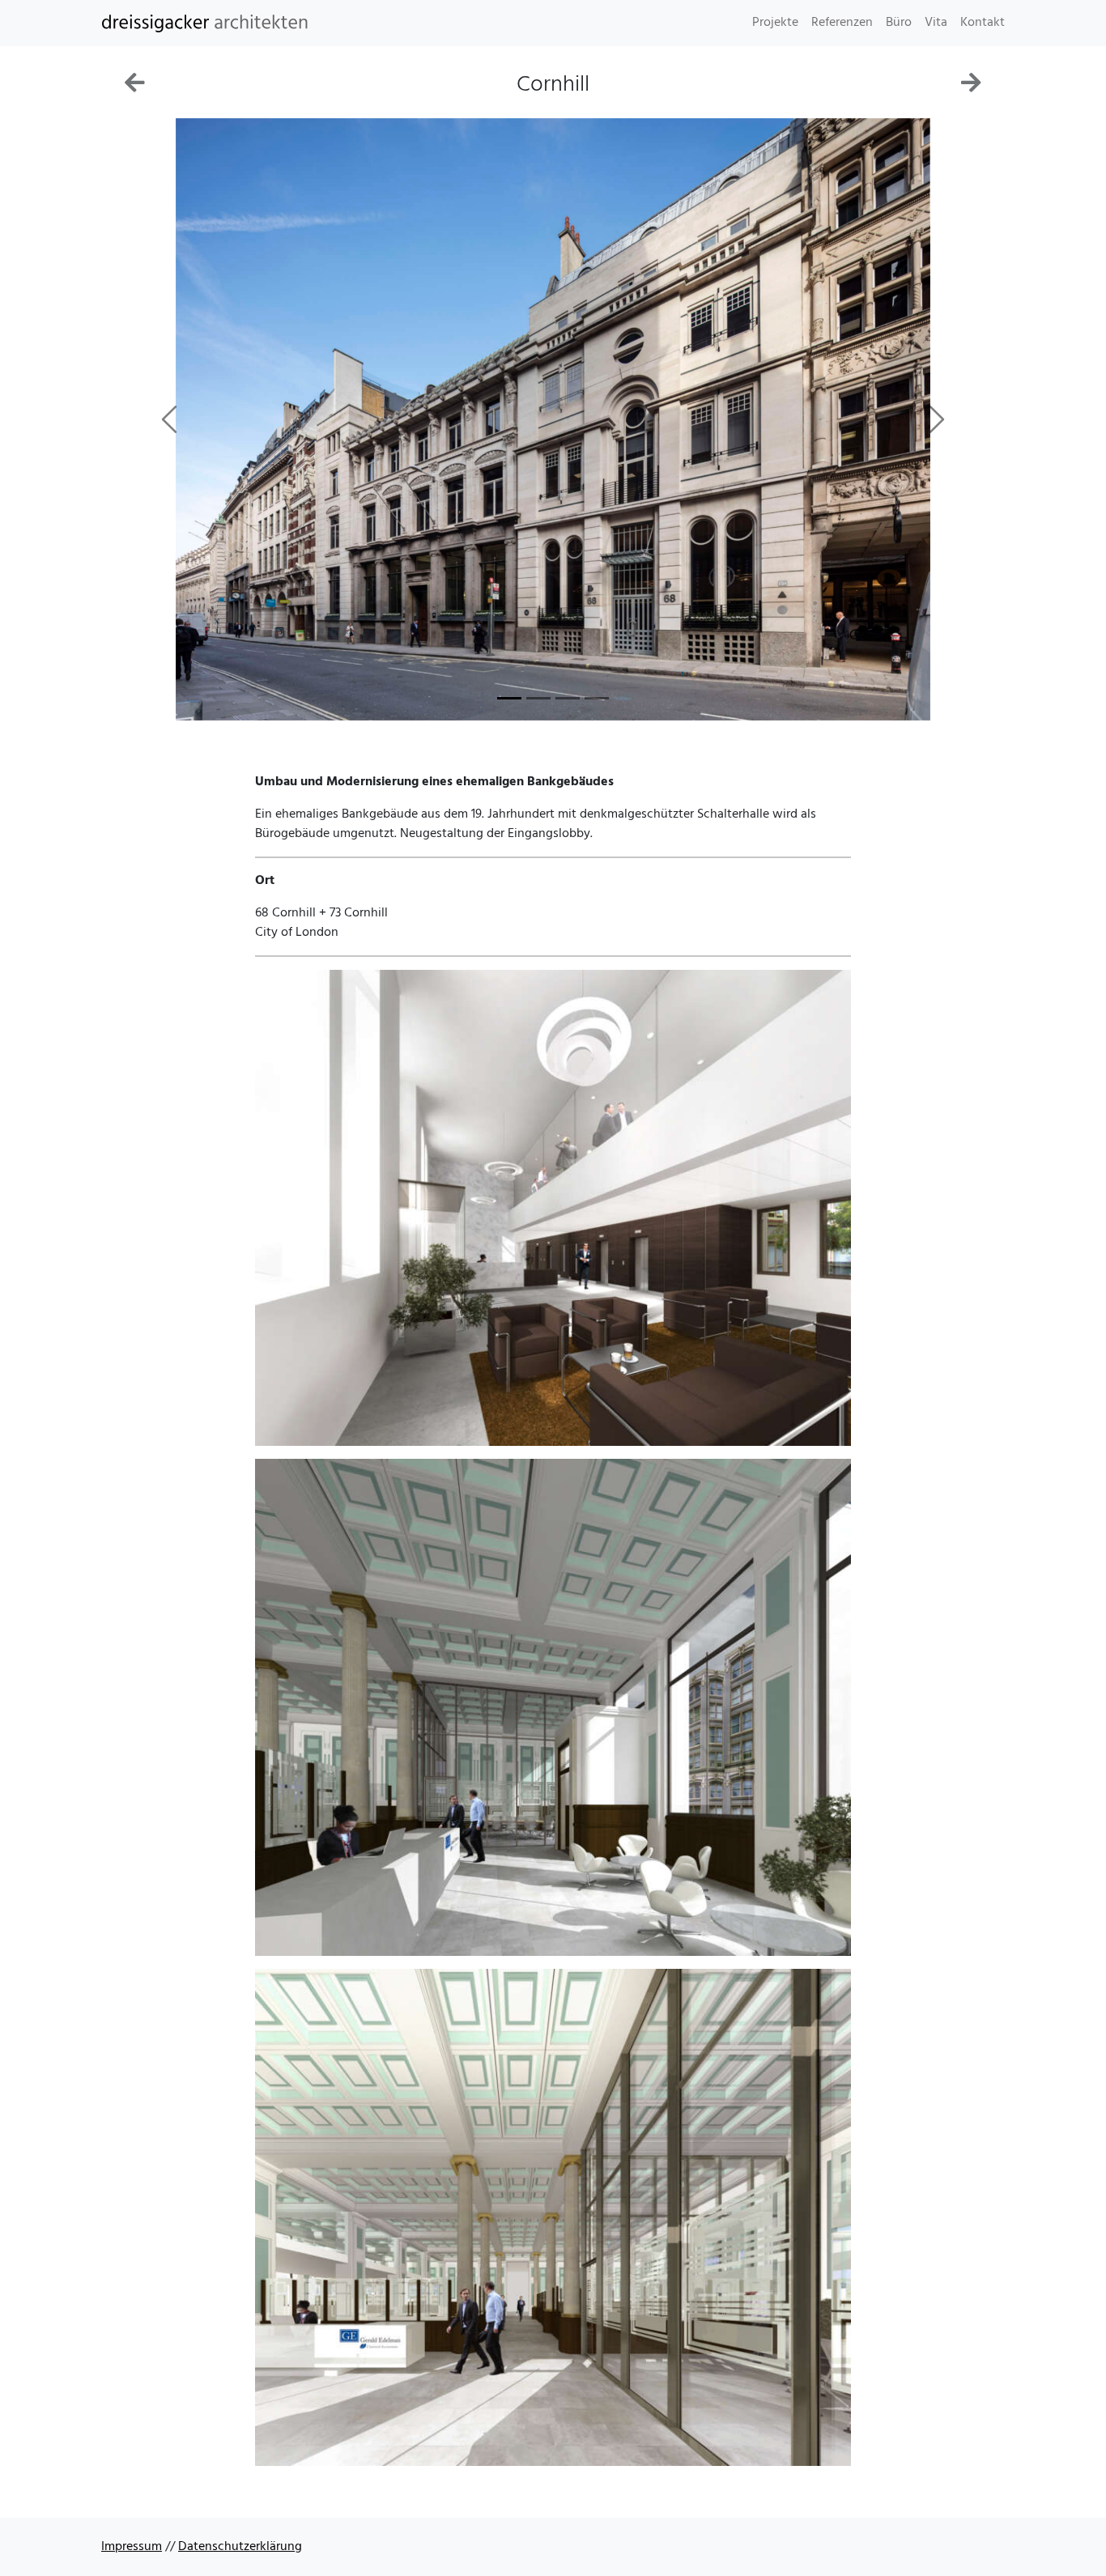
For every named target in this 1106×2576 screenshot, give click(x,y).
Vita (936, 23)
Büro (899, 23)
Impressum (132, 2547)
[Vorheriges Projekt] (135, 87)
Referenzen (842, 23)
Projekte (775, 23)
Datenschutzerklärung (240, 2547)
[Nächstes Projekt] (971, 87)
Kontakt (983, 23)
